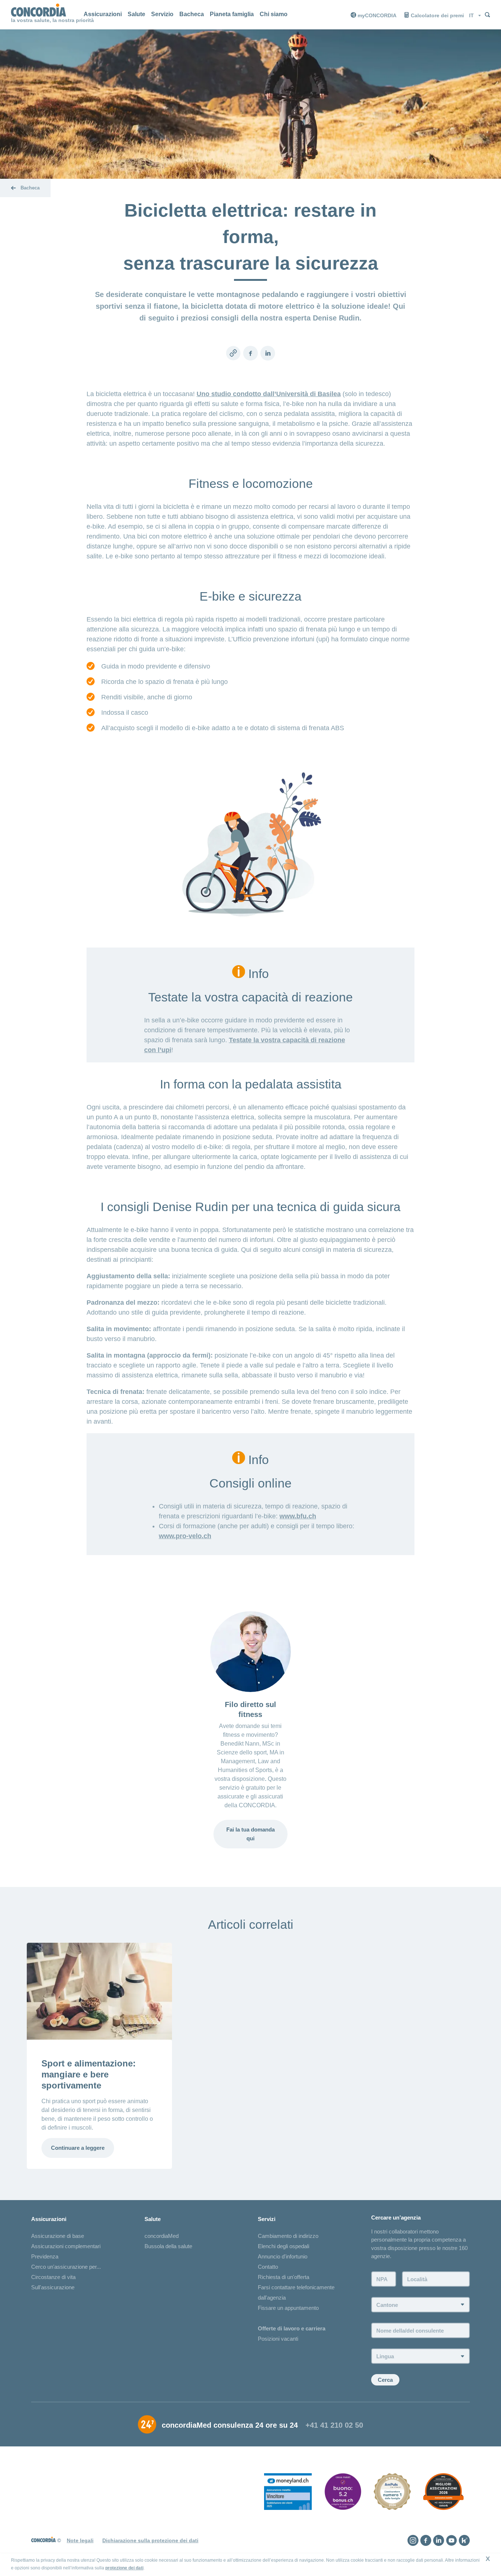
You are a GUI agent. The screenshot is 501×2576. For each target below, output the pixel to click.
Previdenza (45, 2256)
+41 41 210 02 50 (334, 2425)
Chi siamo (274, 14)
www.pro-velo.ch (185, 1536)
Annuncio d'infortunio (283, 2256)
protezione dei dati (124, 2568)
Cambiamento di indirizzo (288, 2236)
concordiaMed (162, 2236)
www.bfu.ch (298, 1516)
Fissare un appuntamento (288, 2308)
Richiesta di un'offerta (284, 2277)
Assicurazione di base (58, 2236)
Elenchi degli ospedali (284, 2246)
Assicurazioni (103, 14)
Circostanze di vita (53, 2277)
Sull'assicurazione (53, 2287)
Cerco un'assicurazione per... (66, 2267)
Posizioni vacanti (278, 2339)
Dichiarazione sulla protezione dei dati (150, 2540)
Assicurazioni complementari (66, 2246)
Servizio (162, 14)
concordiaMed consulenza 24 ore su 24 (230, 2425)
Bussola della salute (168, 2246)
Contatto (268, 2267)
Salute (136, 14)
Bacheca (192, 14)
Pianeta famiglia (232, 14)
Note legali (80, 2540)
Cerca (385, 2380)
